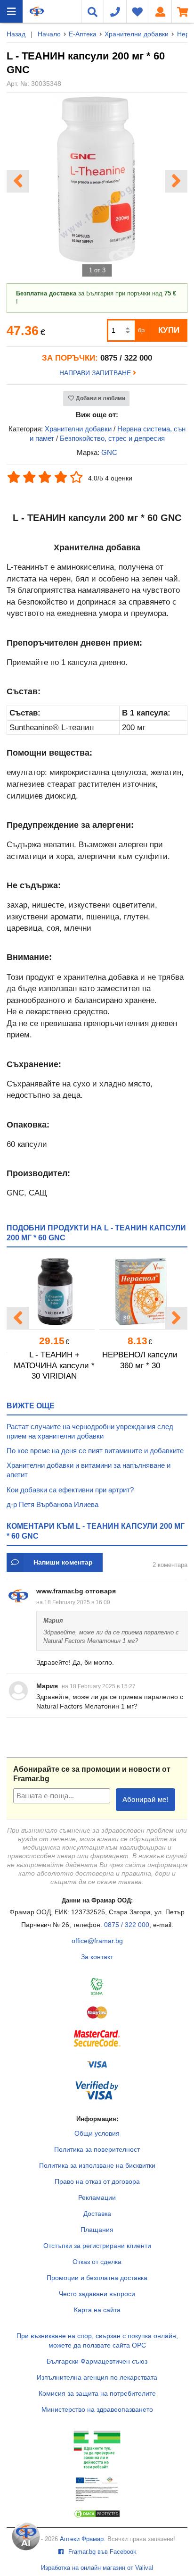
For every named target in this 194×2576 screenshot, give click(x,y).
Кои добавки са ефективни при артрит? (70, 1490)
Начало (49, 34)
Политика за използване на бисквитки (97, 2165)
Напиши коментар (63, 1562)
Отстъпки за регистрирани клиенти (97, 2246)
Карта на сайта (97, 2310)
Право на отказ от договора (97, 2181)
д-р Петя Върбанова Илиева (53, 1504)
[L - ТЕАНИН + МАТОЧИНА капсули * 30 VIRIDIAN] (54, 1292)
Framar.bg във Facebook (101, 2552)
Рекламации (97, 2197)
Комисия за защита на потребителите (97, 2393)
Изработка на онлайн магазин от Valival (97, 2568)
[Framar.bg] (37, 11)
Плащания (97, 2230)
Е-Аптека (83, 34)
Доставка (97, 2214)
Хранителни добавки (137, 34)
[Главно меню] (11, 11)
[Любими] (137, 11)
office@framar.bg (97, 1941)
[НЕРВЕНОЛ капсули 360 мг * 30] (140, 1292)
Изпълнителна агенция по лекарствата (97, 2377)
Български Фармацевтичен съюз (97, 2361)
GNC (109, 452)
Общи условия (97, 2133)
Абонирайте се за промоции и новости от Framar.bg (92, 1774)
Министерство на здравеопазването (97, 2409)
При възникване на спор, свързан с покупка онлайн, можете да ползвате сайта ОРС (97, 2340)
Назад (16, 34)
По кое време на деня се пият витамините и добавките (95, 1451)
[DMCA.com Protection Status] (97, 2516)
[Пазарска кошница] (183, 11)
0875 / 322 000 (127, 1925)
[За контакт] (115, 11)
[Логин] (160, 11)
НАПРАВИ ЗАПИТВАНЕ (96, 373)
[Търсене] (92, 11)
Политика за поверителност (97, 2149)
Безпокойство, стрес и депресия (112, 438)
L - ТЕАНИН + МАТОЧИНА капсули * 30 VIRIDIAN (54, 1365)
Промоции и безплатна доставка (97, 2278)
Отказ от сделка (97, 2262)
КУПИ (169, 330)
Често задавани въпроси (97, 2294)
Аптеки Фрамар (82, 2539)
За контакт (97, 1957)
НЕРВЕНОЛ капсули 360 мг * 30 (140, 1360)
